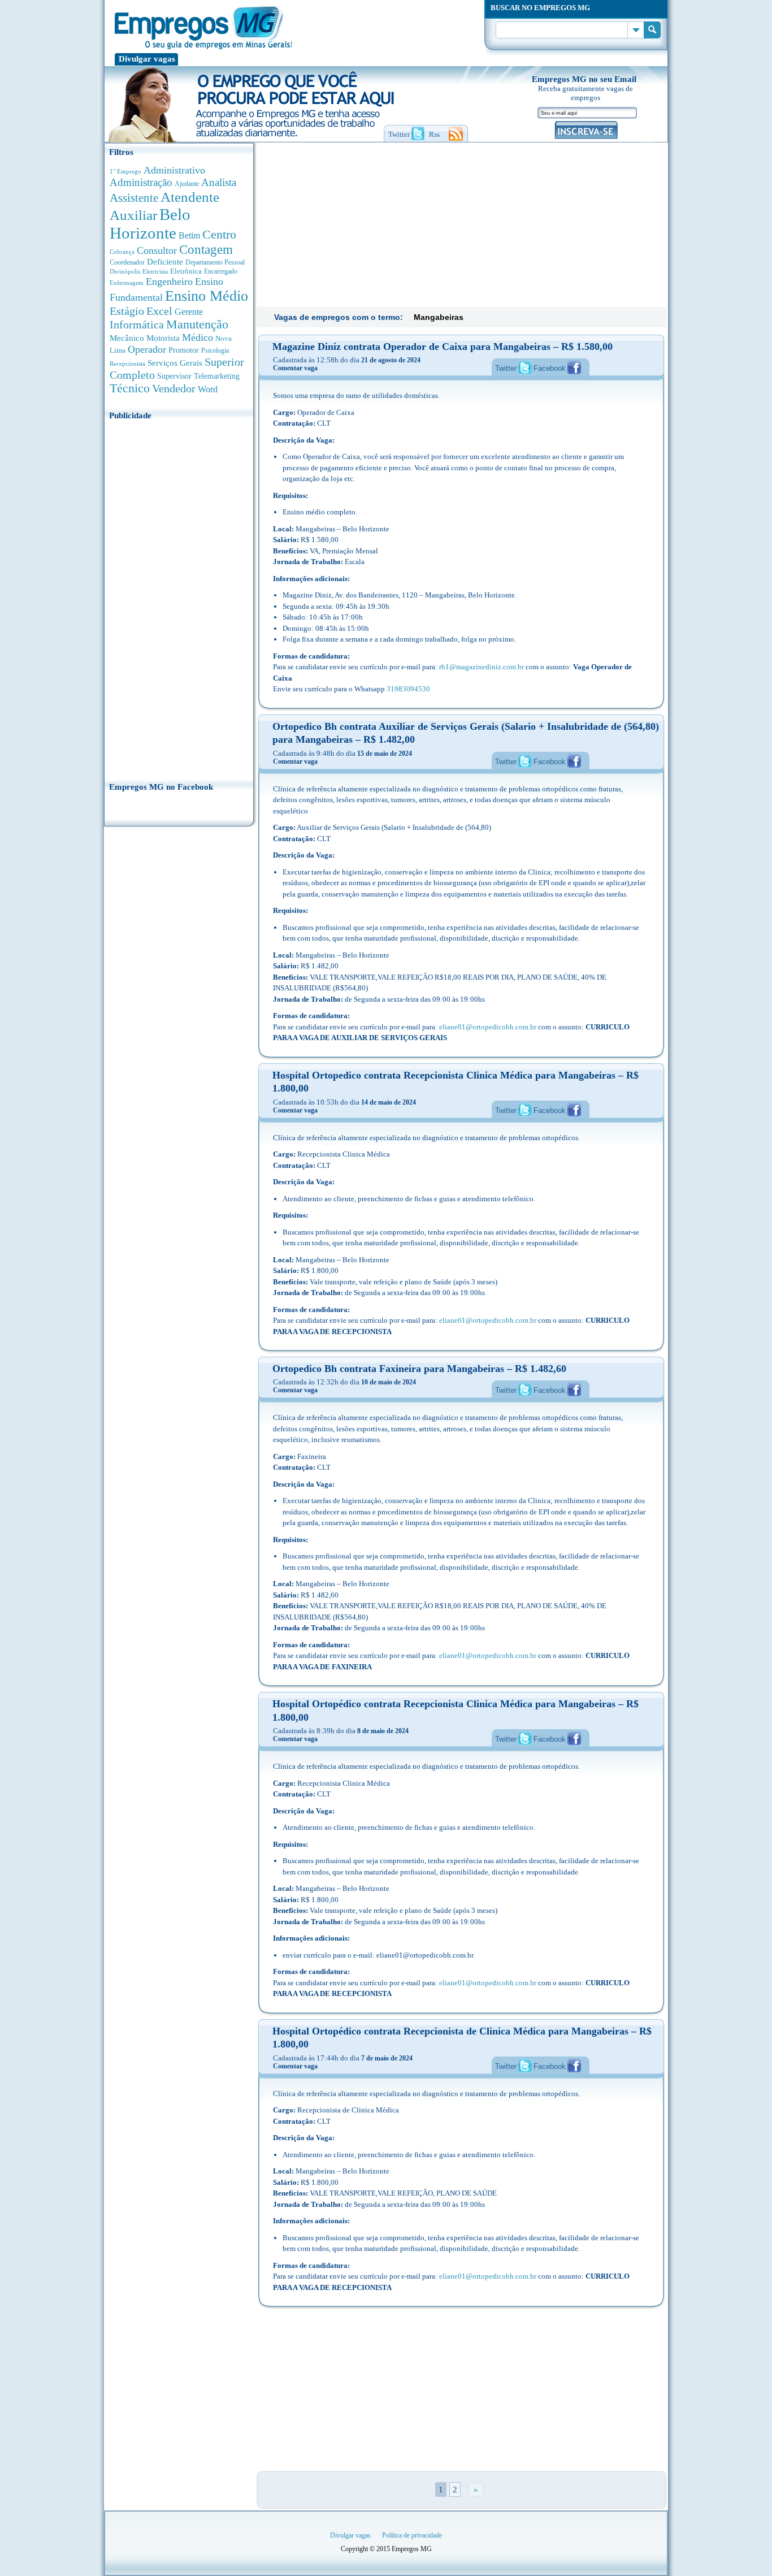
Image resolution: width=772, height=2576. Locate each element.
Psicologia (215, 351)
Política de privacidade (412, 2535)
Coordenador (127, 262)
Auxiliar (133, 215)
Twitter (506, 368)
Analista (219, 182)
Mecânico (127, 338)
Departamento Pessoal (215, 262)
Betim (189, 235)
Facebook (550, 368)
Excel (159, 311)
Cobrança (122, 252)
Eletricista (155, 272)
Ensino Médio (207, 296)
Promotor (184, 350)
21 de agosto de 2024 (391, 360)
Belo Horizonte (150, 224)
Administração (141, 182)
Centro (219, 234)
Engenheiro (169, 282)
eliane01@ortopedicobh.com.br (488, 1027)
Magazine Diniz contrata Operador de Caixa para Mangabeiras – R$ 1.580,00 (443, 347)
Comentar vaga (295, 368)
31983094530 (408, 689)
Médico (198, 337)
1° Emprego (125, 171)
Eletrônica (186, 271)
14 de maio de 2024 (389, 1102)
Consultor (157, 250)
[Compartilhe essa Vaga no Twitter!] (525, 367)
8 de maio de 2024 (383, 1731)
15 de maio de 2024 (385, 754)
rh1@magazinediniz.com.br (482, 667)
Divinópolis (125, 271)
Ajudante (187, 184)
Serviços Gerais (175, 363)
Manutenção (197, 324)
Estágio (127, 311)
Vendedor (174, 388)
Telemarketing (217, 376)
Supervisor (174, 376)
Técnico (130, 388)
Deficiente (165, 262)
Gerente (189, 312)
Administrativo (174, 170)
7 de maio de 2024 (387, 2058)
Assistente (134, 198)
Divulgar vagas (147, 59)
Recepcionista (127, 363)
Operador (147, 349)
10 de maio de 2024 (389, 1382)
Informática (137, 325)
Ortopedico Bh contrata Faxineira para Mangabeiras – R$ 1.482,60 (419, 1369)
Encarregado (221, 272)
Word (208, 389)
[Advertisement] (179, 598)
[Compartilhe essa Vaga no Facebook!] (574, 367)
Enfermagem (127, 283)
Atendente (190, 197)
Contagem (206, 250)
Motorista (163, 338)
